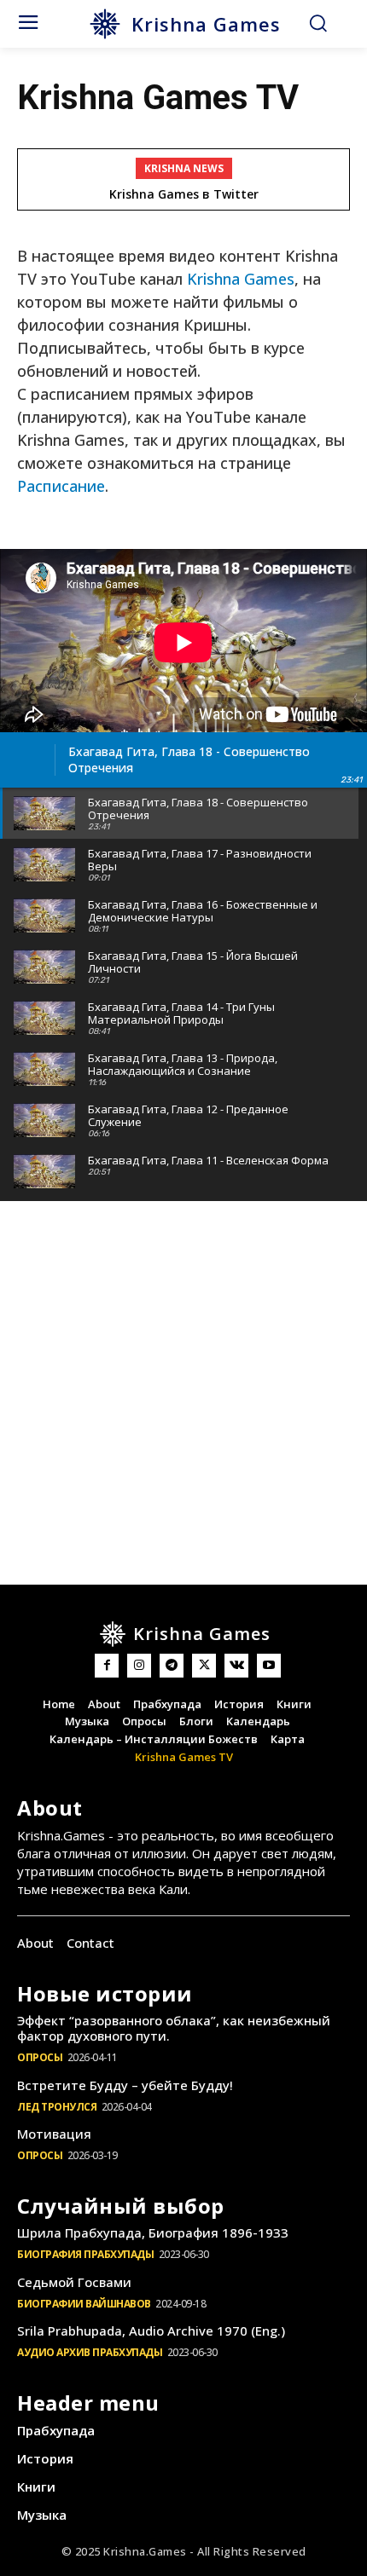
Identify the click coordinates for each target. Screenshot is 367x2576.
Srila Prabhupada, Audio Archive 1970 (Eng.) (151, 2331)
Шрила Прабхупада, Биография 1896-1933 (153, 2232)
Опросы (40, 2057)
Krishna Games (241, 279)
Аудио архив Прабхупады (90, 2352)
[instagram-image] (71, 1282)
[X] (204, 1666)
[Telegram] (172, 1666)
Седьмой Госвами (74, 2282)
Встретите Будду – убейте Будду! (125, 2085)
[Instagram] (139, 1666)
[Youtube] (269, 1666)
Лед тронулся (57, 2107)
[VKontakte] (236, 1666)
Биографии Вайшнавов (84, 2304)
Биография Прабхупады (85, 2254)
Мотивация (54, 2134)
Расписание (61, 486)
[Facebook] (107, 1666)
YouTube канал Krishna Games (198, 194)
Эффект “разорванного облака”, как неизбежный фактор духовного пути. (174, 2028)
